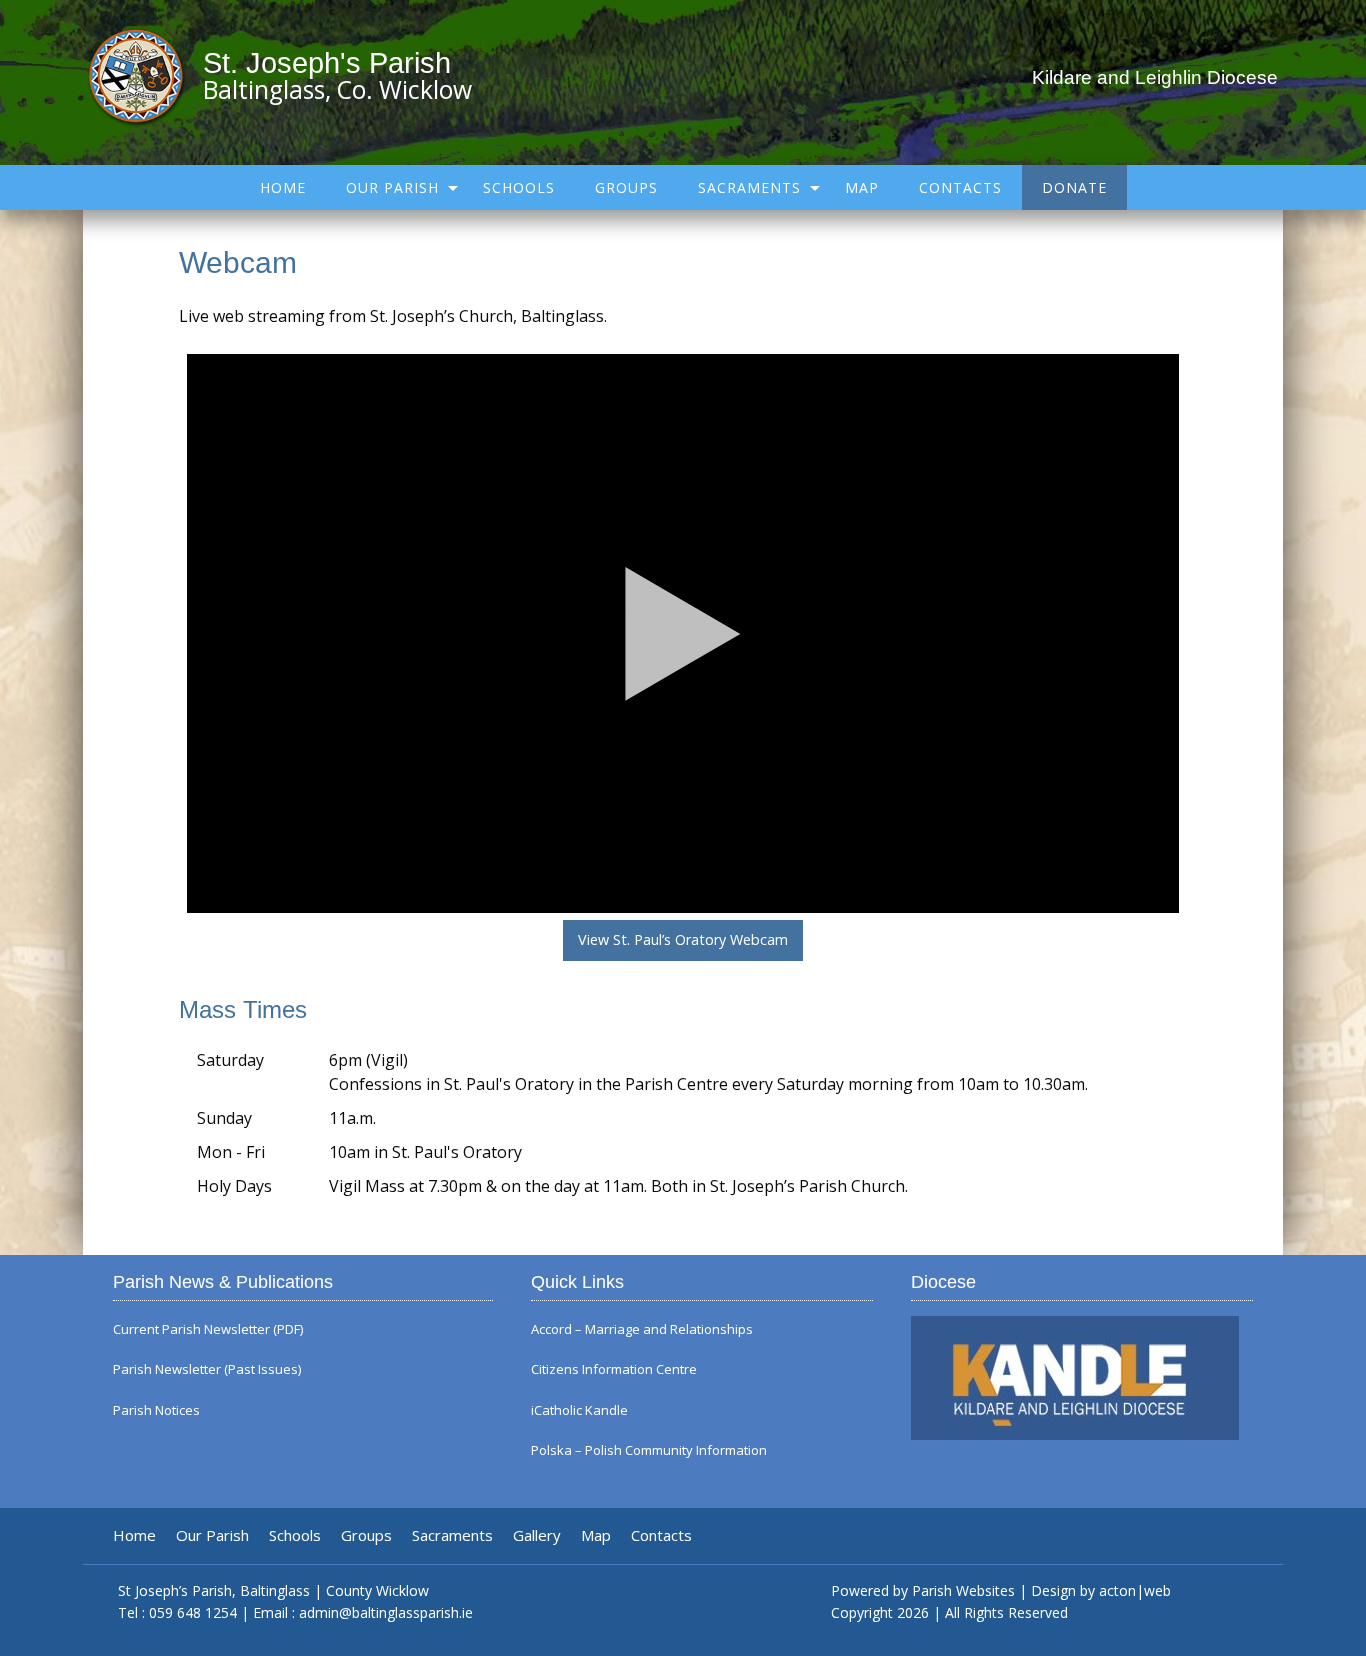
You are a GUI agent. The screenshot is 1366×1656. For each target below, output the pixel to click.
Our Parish (392, 187)
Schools (519, 187)
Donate (1074, 187)
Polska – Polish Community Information (649, 1450)
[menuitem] (283, 187)
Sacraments (749, 187)
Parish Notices (156, 1410)
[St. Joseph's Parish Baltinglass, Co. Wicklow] (145, 75)
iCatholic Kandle (579, 1410)
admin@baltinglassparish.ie (386, 1612)
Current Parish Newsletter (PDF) (208, 1329)
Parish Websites (963, 1590)
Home (283, 187)
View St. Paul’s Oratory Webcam (683, 939)
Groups (626, 187)
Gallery (537, 1535)
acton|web (1135, 1590)
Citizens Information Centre (614, 1369)
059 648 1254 (193, 1612)
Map (862, 187)
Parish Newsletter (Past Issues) (207, 1369)
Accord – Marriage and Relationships (642, 1329)
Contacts (960, 187)
